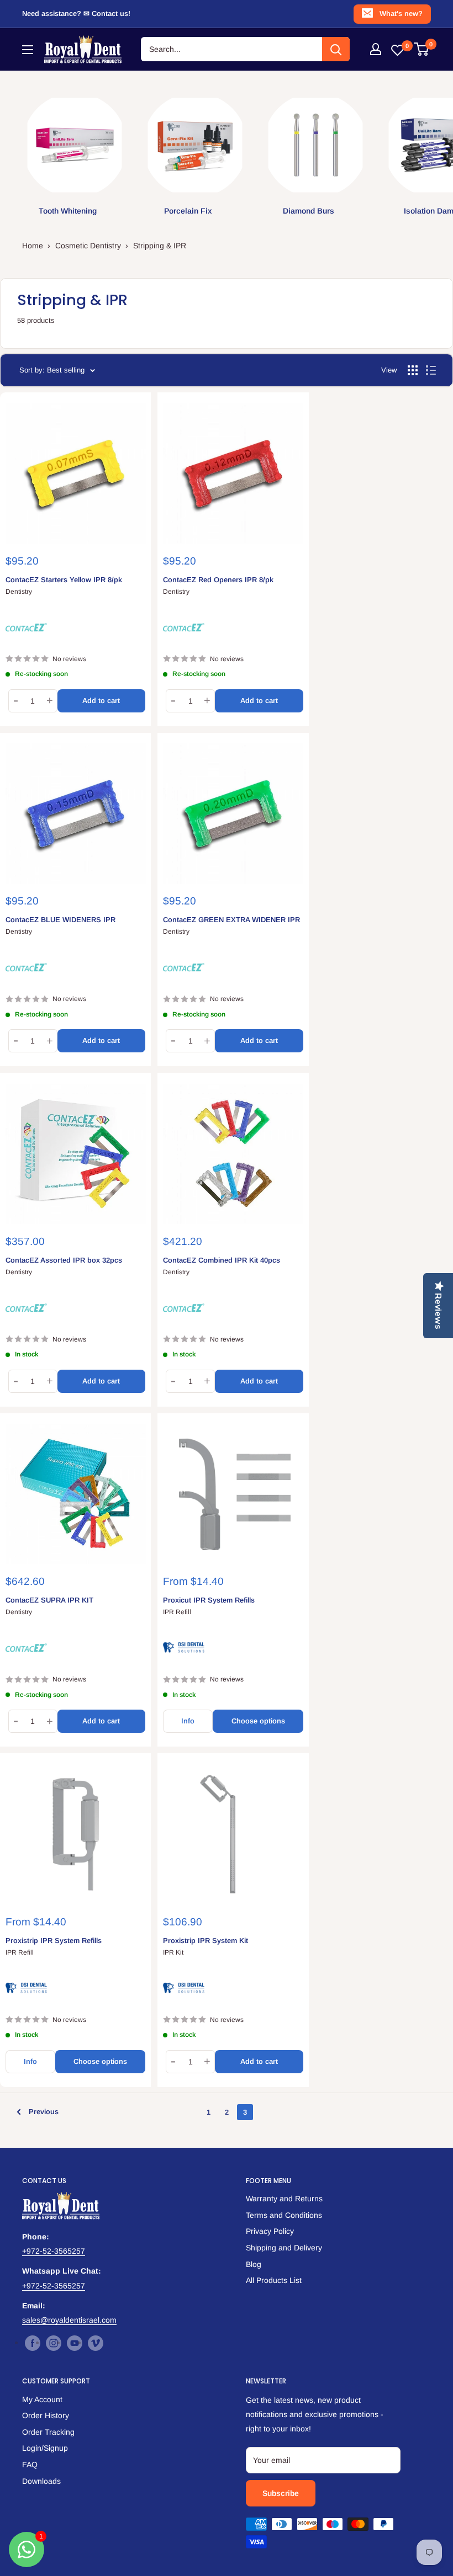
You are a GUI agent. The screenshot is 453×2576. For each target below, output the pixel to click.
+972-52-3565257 (54, 2251)
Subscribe (281, 2493)
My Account (42, 2399)
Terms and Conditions (284, 2215)
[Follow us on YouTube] (75, 2343)
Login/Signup (45, 2448)
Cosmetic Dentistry (88, 246)
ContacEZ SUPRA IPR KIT (49, 1600)
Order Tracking (48, 2432)
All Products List (274, 2280)
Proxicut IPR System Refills (209, 1600)
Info (188, 1721)
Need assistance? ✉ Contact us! (76, 14)
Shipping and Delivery (284, 2248)
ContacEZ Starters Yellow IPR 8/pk (64, 580)
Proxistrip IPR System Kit (206, 1941)
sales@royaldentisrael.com (69, 2320)
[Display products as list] (431, 370)
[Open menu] (28, 50)
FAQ (30, 2465)
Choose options (258, 1721)
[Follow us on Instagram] (54, 2343)
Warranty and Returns (284, 2199)
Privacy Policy (270, 2231)
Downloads (41, 2481)
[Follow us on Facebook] (33, 2343)
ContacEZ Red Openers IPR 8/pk (218, 580)
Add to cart (101, 701)
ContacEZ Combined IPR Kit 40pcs (222, 1260)
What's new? (401, 14)
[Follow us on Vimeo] (96, 2343)
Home (33, 246)
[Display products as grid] (413, 370)
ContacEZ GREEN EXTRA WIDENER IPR (231, 920)
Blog (254, 2264)
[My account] (376, 49)
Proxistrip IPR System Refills (54, 1941)
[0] (422, 49)
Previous (44, 2112)
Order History (46, 2415)
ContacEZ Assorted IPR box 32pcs (64, 1260)
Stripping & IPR (160, 246)
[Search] (336, 49)
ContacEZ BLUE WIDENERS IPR (60, 920)
